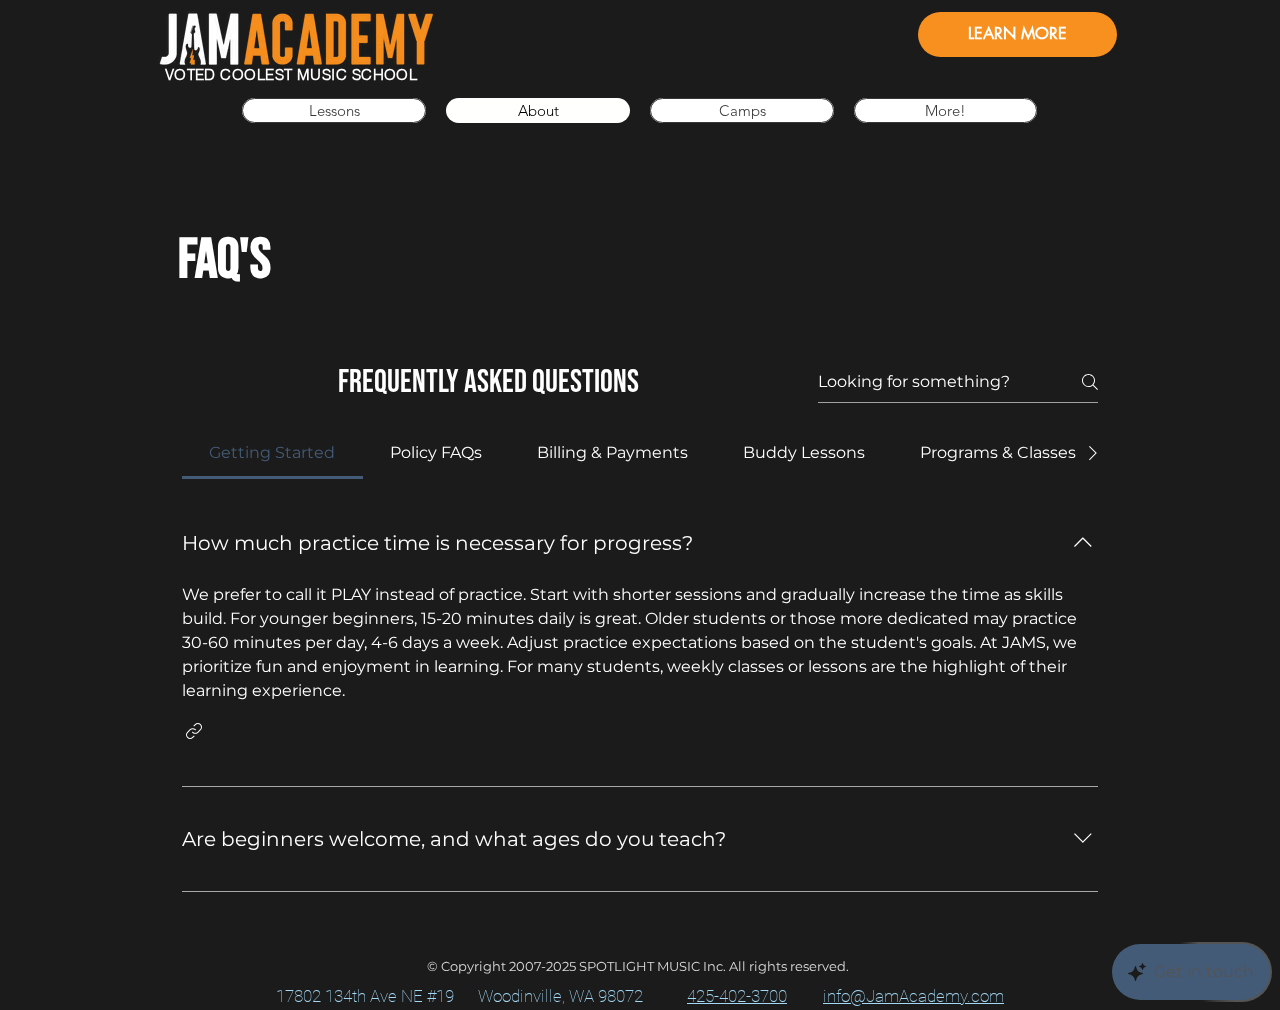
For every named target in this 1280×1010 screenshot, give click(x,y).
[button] (945, 110)
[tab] (272, 453)
